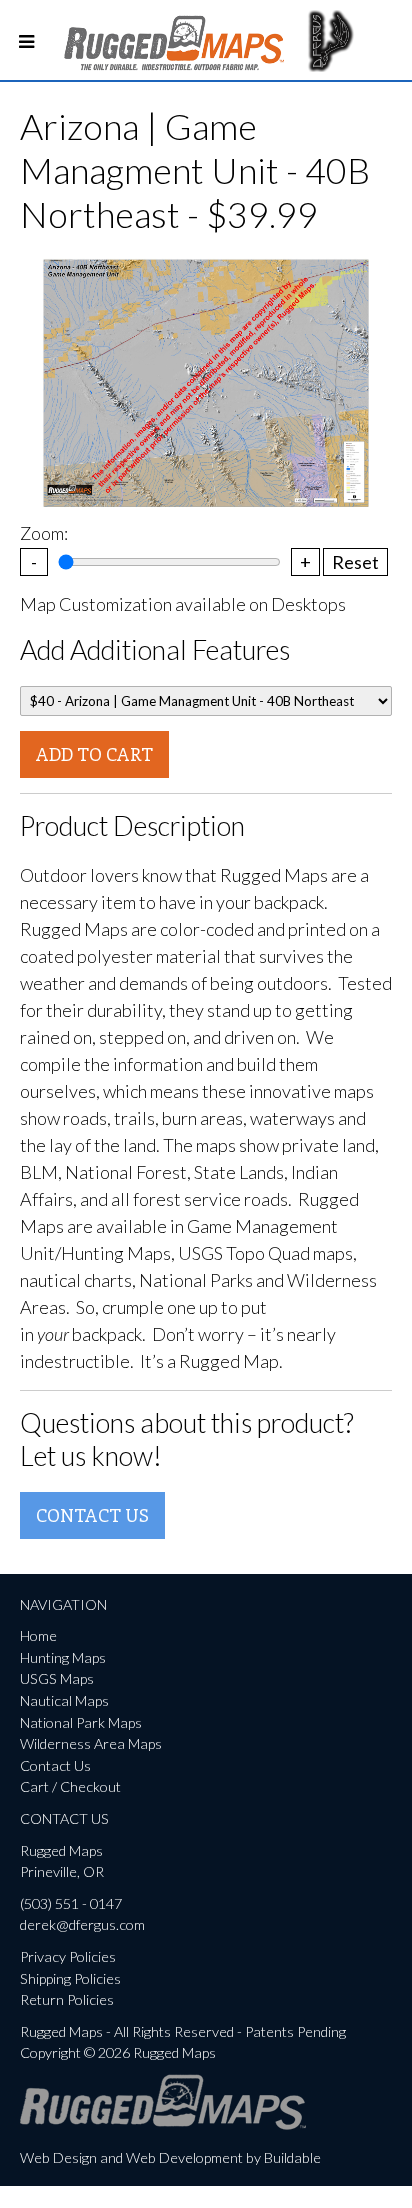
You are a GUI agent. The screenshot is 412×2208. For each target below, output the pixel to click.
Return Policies (67, 1999)
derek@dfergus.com (82, 1924)
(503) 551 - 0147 (71, 1903)
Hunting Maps (63, 1657)
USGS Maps (57, 1678)
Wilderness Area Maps (91, 1743)
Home (38, 1635)
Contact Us (92, 1515)
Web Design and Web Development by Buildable (170, 2157)
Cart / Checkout (70, 1786)
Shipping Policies (70, 1978)
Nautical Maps (64, 1700)
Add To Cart (94, 754)
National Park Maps (81, 1722)
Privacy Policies (68, 1956)
